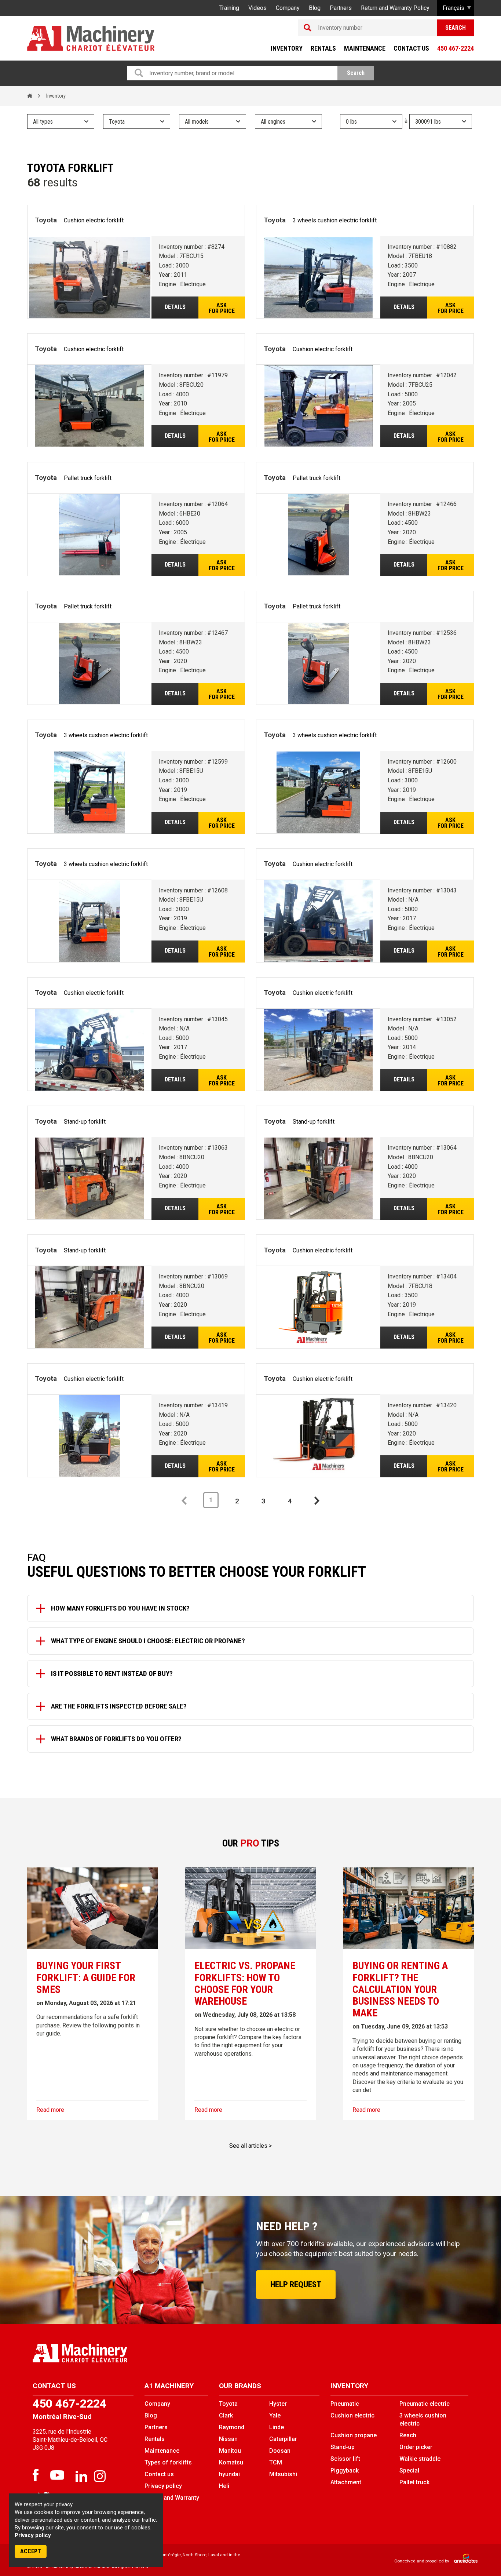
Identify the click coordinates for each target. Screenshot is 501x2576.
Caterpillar (283, 2439)
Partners (341, 8)
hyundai (229, 2474)
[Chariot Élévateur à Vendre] (139, 2353)
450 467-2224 (456, 48)
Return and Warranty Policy (395, 8)
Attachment (346, 2482)
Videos (257, 8)
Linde (277, 2427)
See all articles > (251, 2146)
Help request (296, 2284)
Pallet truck (414, 2482)
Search (456, 28)
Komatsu (231, 2462)
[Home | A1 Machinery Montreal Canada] (91, 38)
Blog (315, 8)
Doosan (280, 2451)
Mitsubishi (283, 2474)
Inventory (287, 48)
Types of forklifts (168, 2462)
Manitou (230, 2451)
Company (288, 8)
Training (229, 8)
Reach (408, 2435)
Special (409, 2471)
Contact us (411, 48)
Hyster (278, 2404)
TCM (276, 2462)
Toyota (228, 2404)
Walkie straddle (420, 2459)
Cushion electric (352, 2415)
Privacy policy (33, 2535)
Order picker (416, 2447)
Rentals (323, 48)
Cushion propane (354, 2435)
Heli (224, 2486)
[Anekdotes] (462, 2561)
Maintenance (365, 48)
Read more (50, 2110)
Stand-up (343, 2447)
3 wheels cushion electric (423, 2419)
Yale (275, 2415)
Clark (226, 2415)
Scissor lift (345, 2459)
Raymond (232, 2427)
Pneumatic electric (425, 2404)
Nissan (228, 2439)
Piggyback (345, 2471)
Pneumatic (345, 2404)
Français (454, 8)
